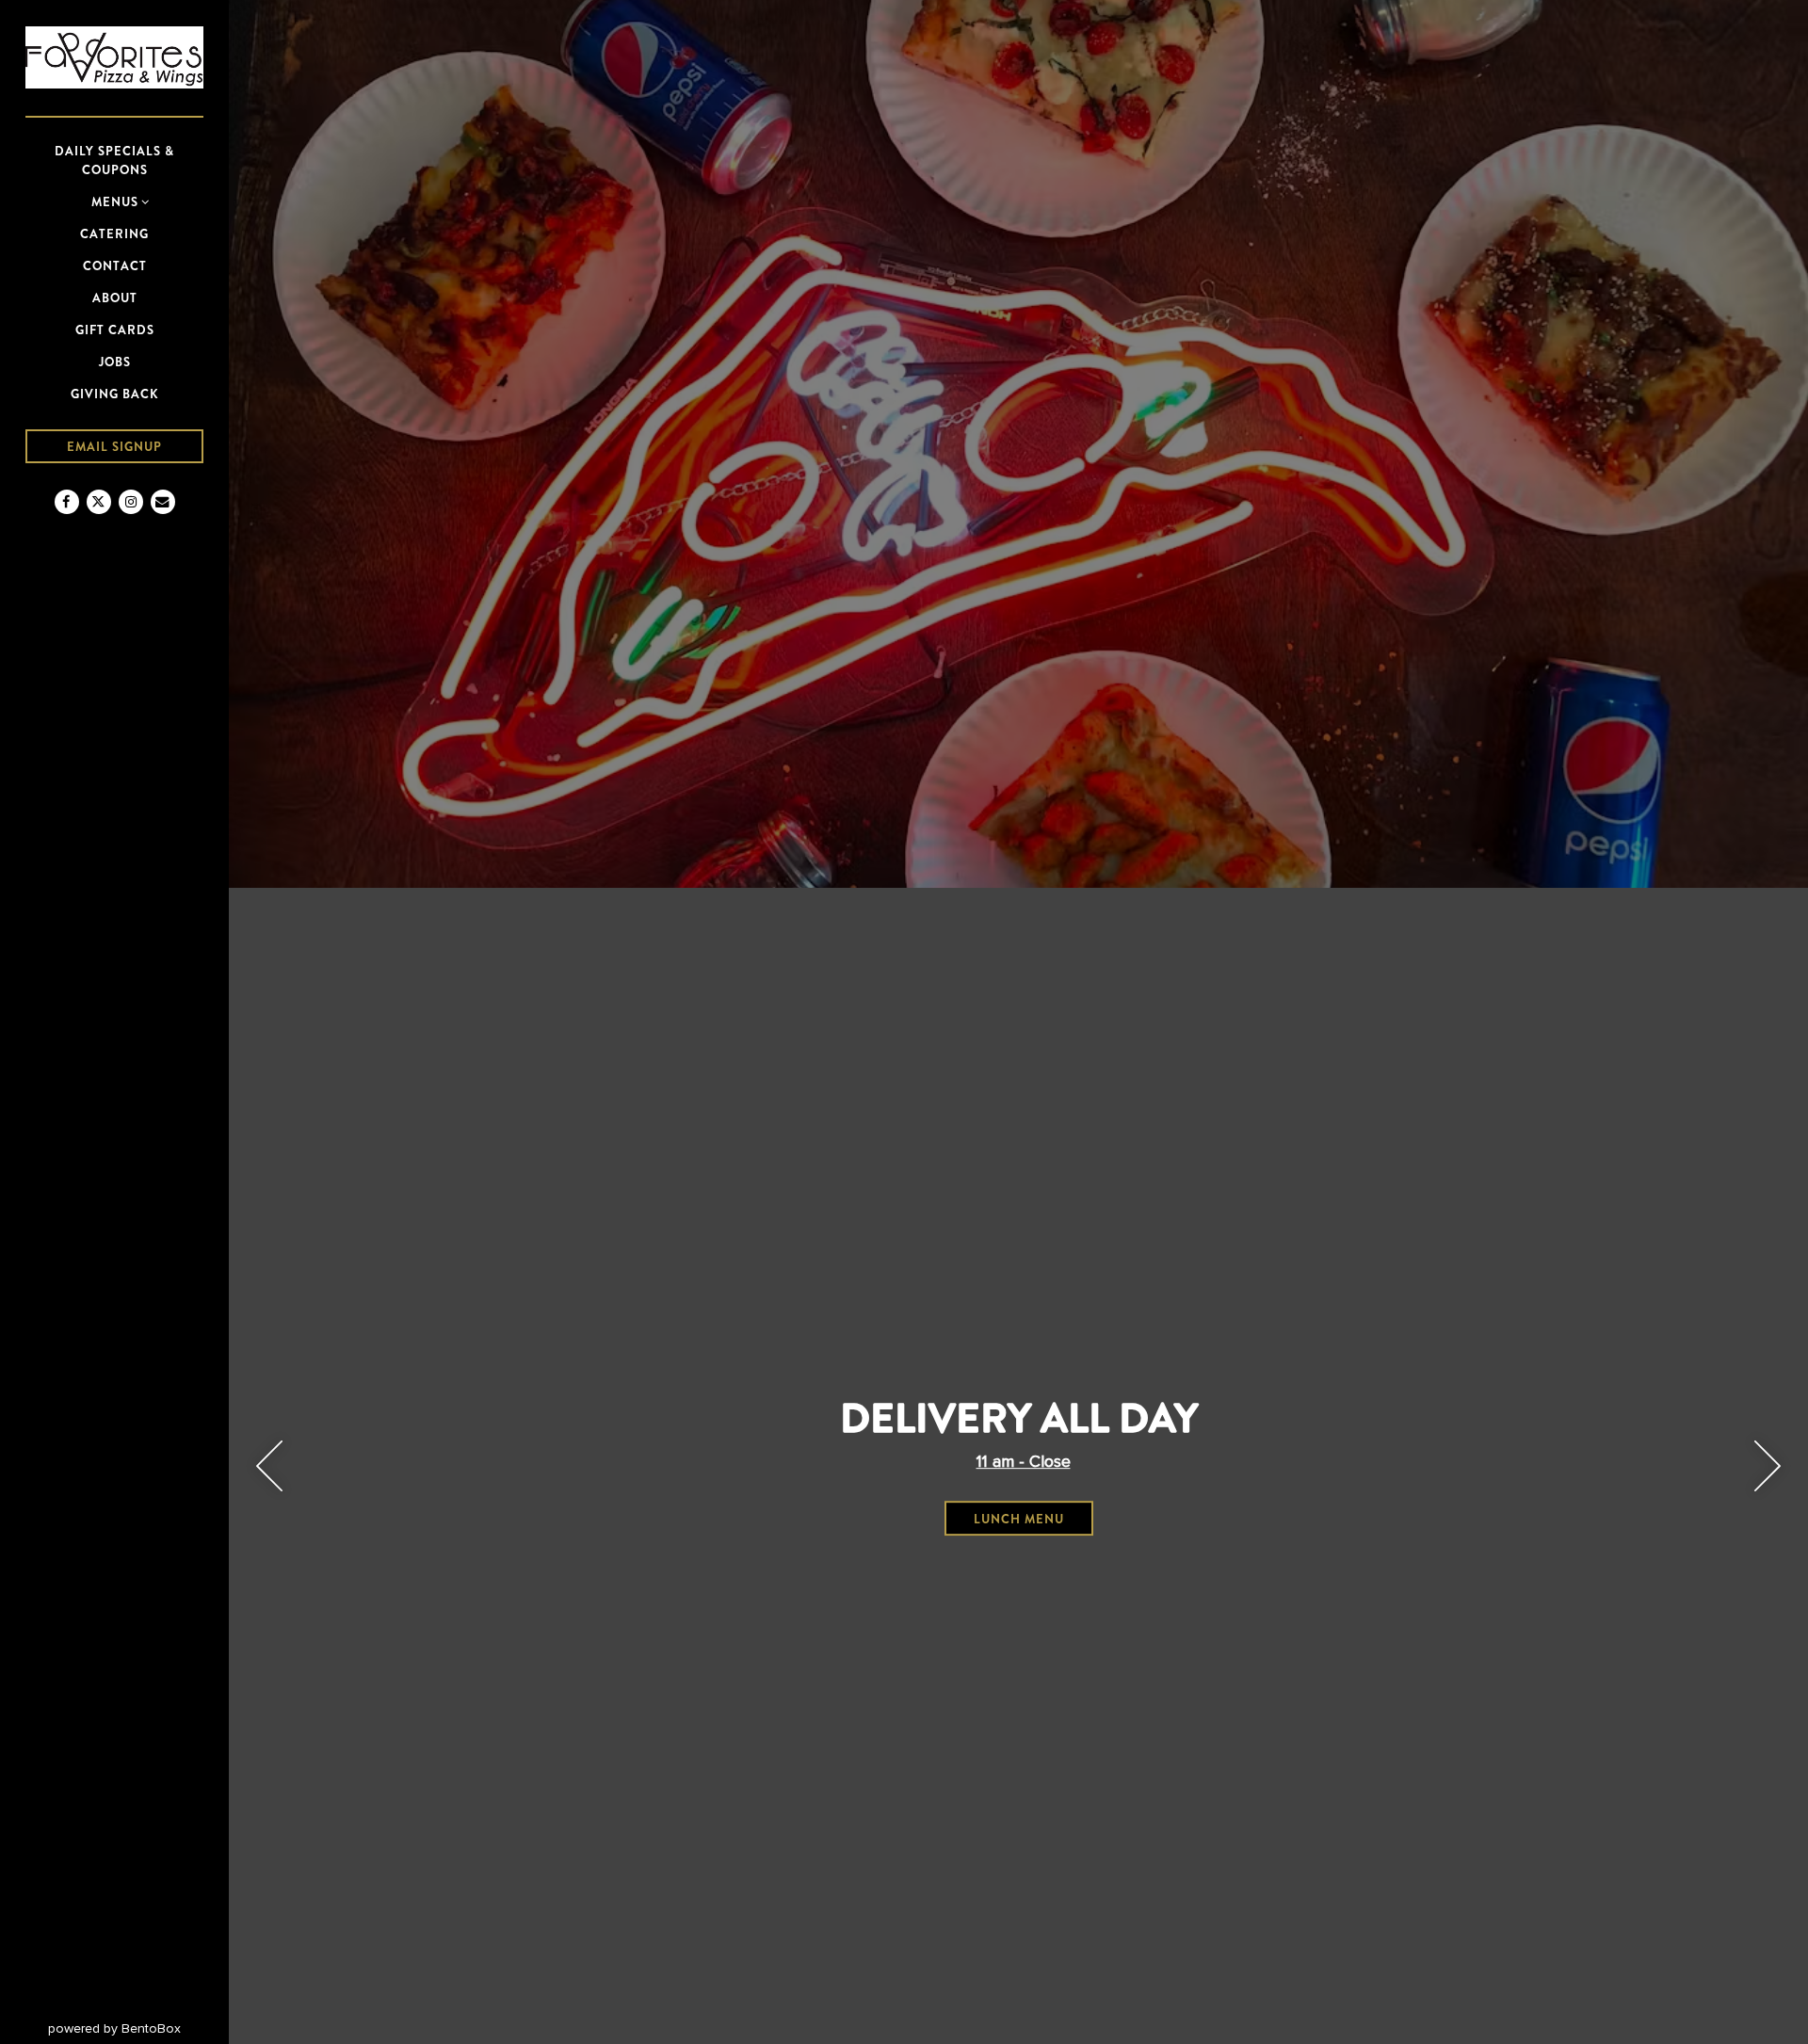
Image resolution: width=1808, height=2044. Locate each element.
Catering (114, 234)
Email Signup (114, 447)
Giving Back (115, 394)
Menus (115, 202)
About (115, 298)
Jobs (115, 362)
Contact (115, 266)
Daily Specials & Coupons (114, 161)
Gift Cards (115, 330)
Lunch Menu (1033, 1519)
